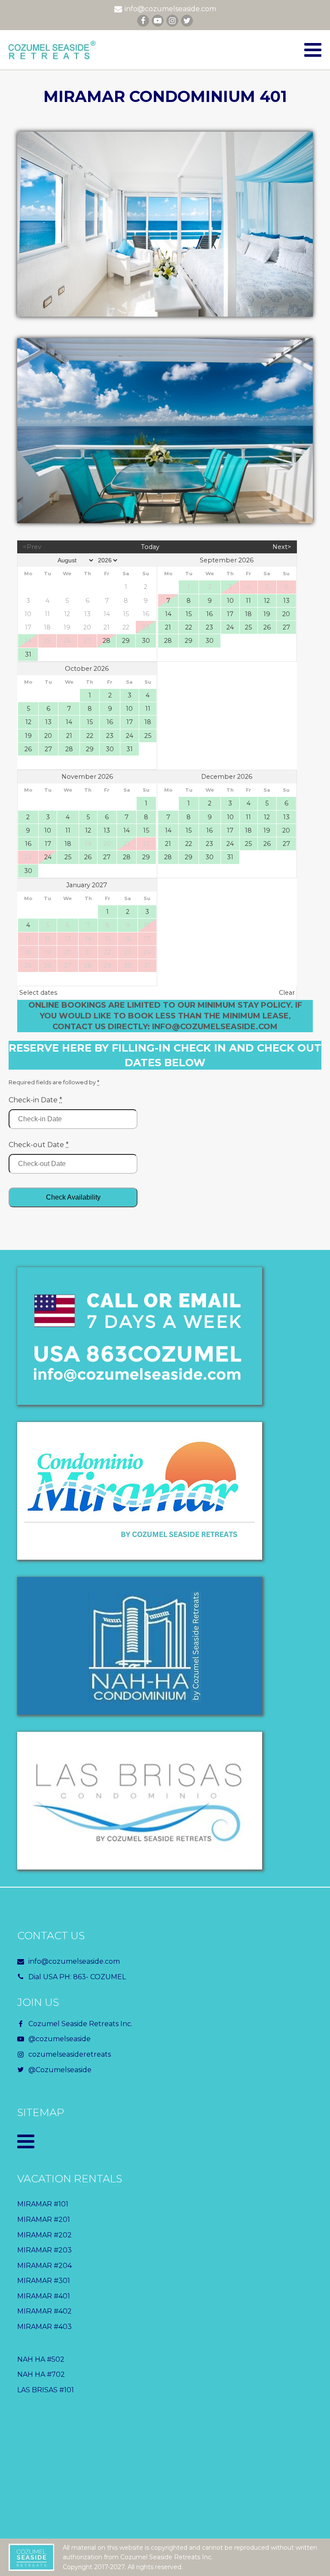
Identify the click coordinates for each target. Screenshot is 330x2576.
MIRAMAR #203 (44, 2250)
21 (168, 627)
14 (168, 614)
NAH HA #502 (41, 2359)
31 (28, 654)
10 (230, 601)
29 (126, 641)
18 (248, 614)
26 (267, 627)
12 (267, 601)
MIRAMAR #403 (44, 2327)
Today (150, 547)
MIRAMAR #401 (44, 2296)
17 (230, 614)
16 (209, 614)
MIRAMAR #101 (43, 2204)
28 (107, 641)
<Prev (32, 547)
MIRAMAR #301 (44, 2281)
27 (286, 627)
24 (230, 627)
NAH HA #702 (41, 2374)
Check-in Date (35, 1100)
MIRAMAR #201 (44, 2220)
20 (286, 614)
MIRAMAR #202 (44, 2235)
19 (267, 614)
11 (248, 601)
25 (248, 627)
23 (209, 627)
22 (189, 627)
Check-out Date (39, 1145)
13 (286, 601)
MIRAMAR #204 (44, 2266)
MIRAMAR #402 (44, 2311)
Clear (287, 993)
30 (146, 641)
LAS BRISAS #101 (46, 2390)
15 (189, 614)
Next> (282, 547)
